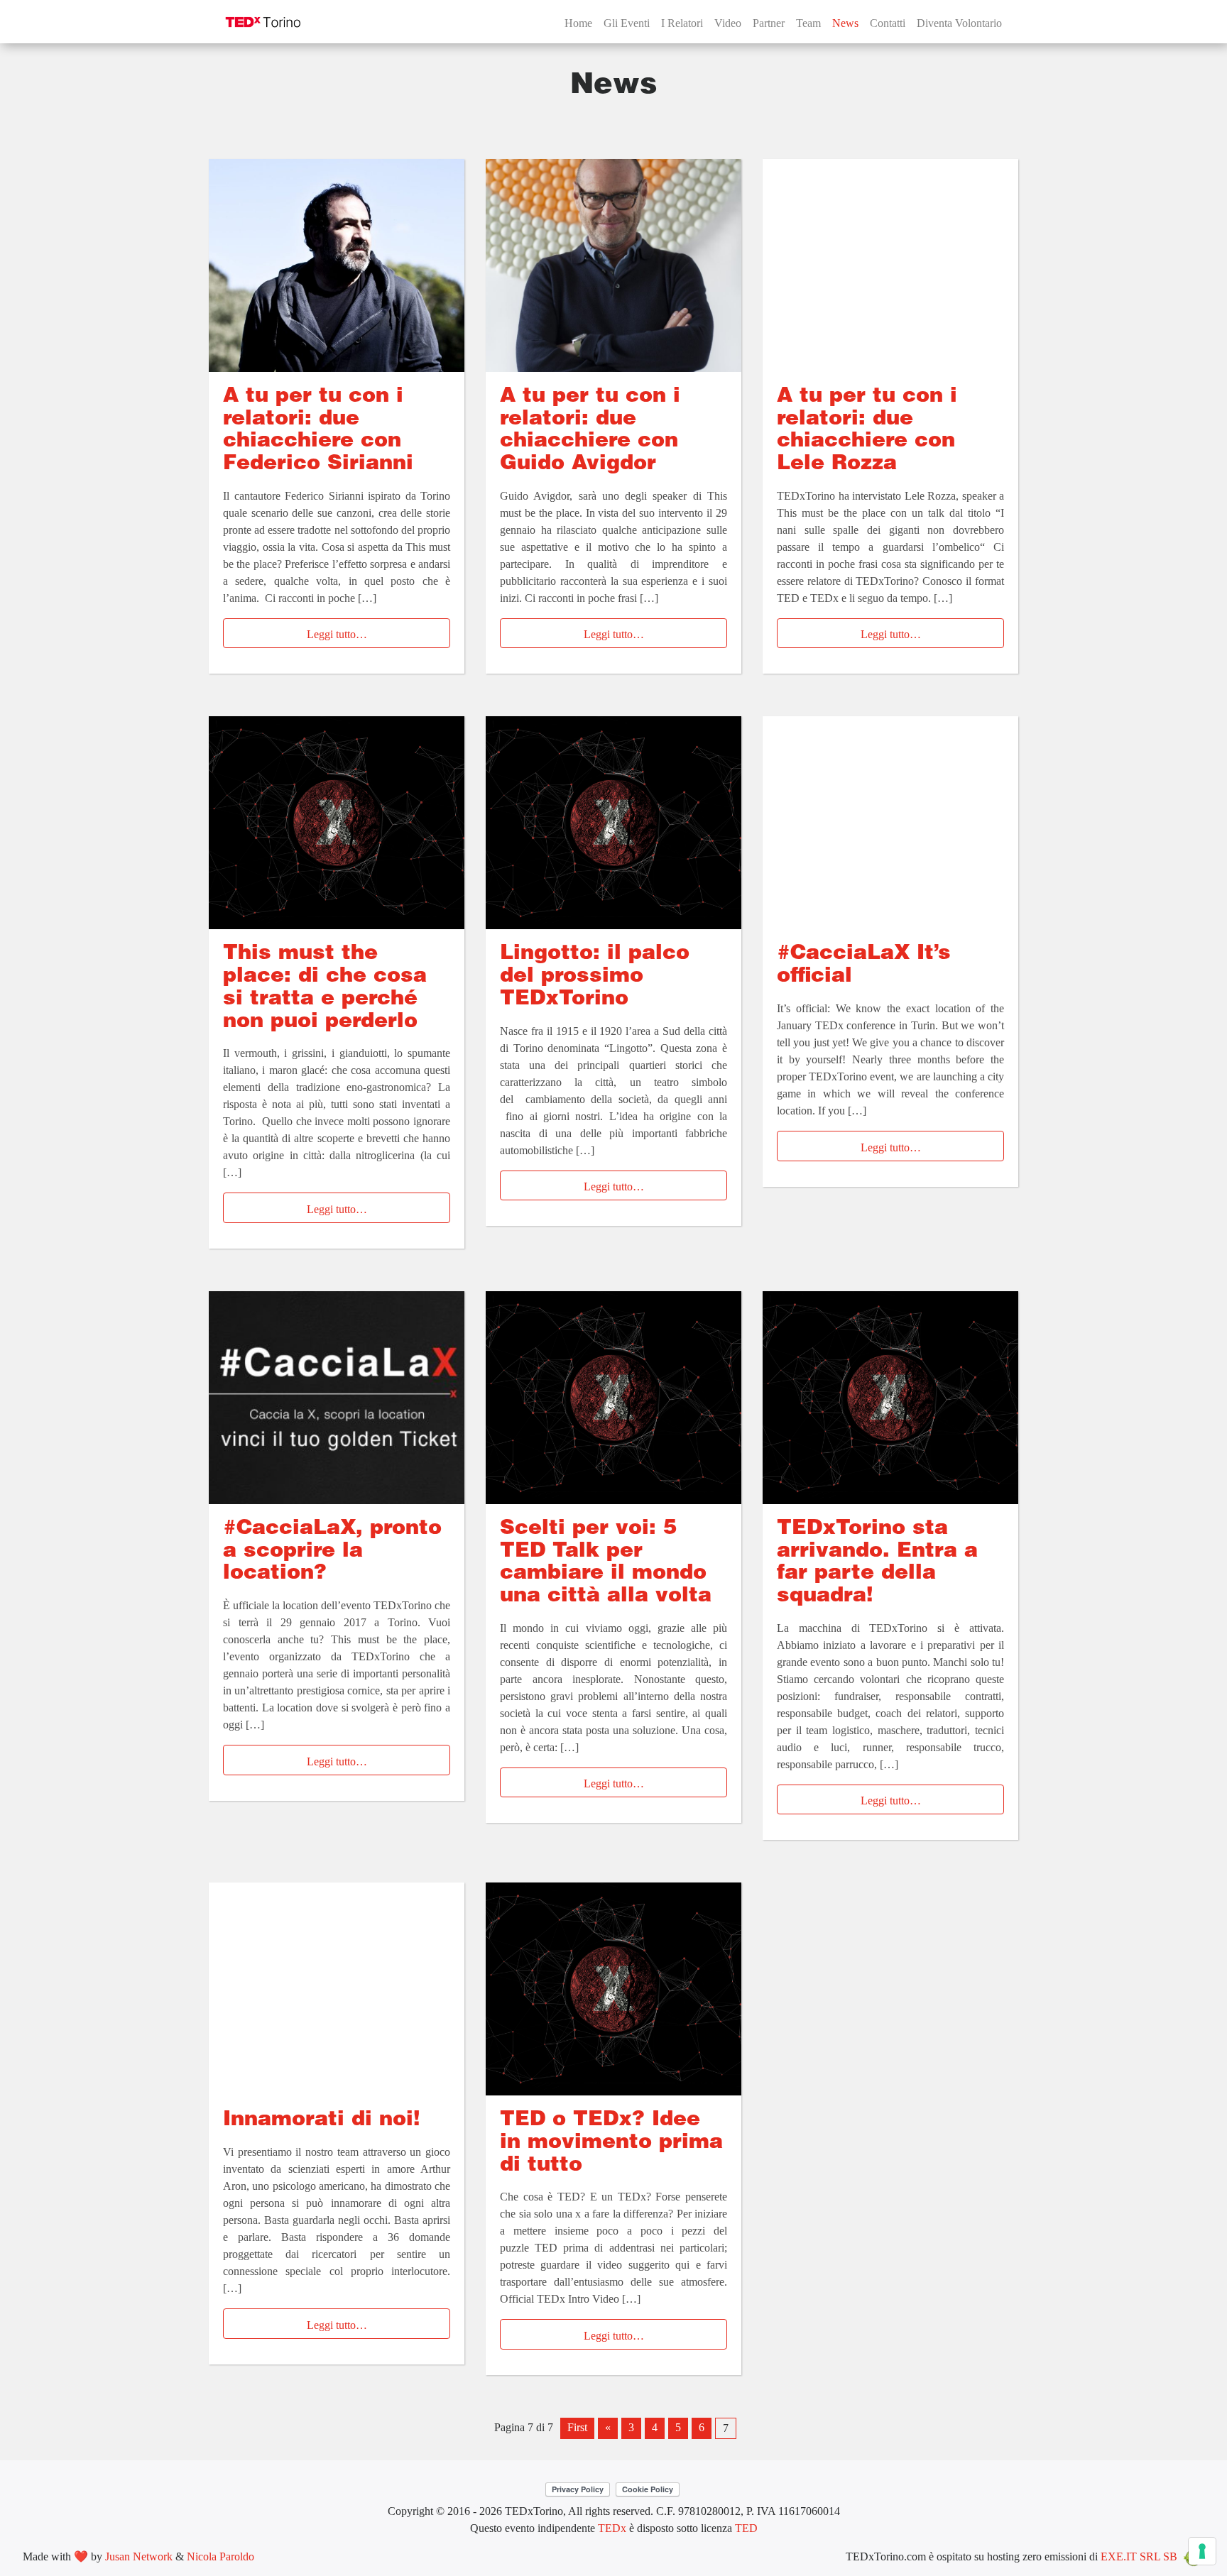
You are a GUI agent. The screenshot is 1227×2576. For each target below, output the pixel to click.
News (845, 23)
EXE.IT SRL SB (1139, 2556)
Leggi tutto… (337, 634)
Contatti (888, 23)
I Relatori (682, 23)
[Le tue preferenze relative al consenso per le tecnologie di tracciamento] (1202, 2551)
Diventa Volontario (959, 23)
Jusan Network (139, 2556)
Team (808, 23)
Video (728, 23)
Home (578, 23)
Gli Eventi (627, 23)
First (577, 2427)
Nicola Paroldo (220, 2556)
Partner (769, 23)
